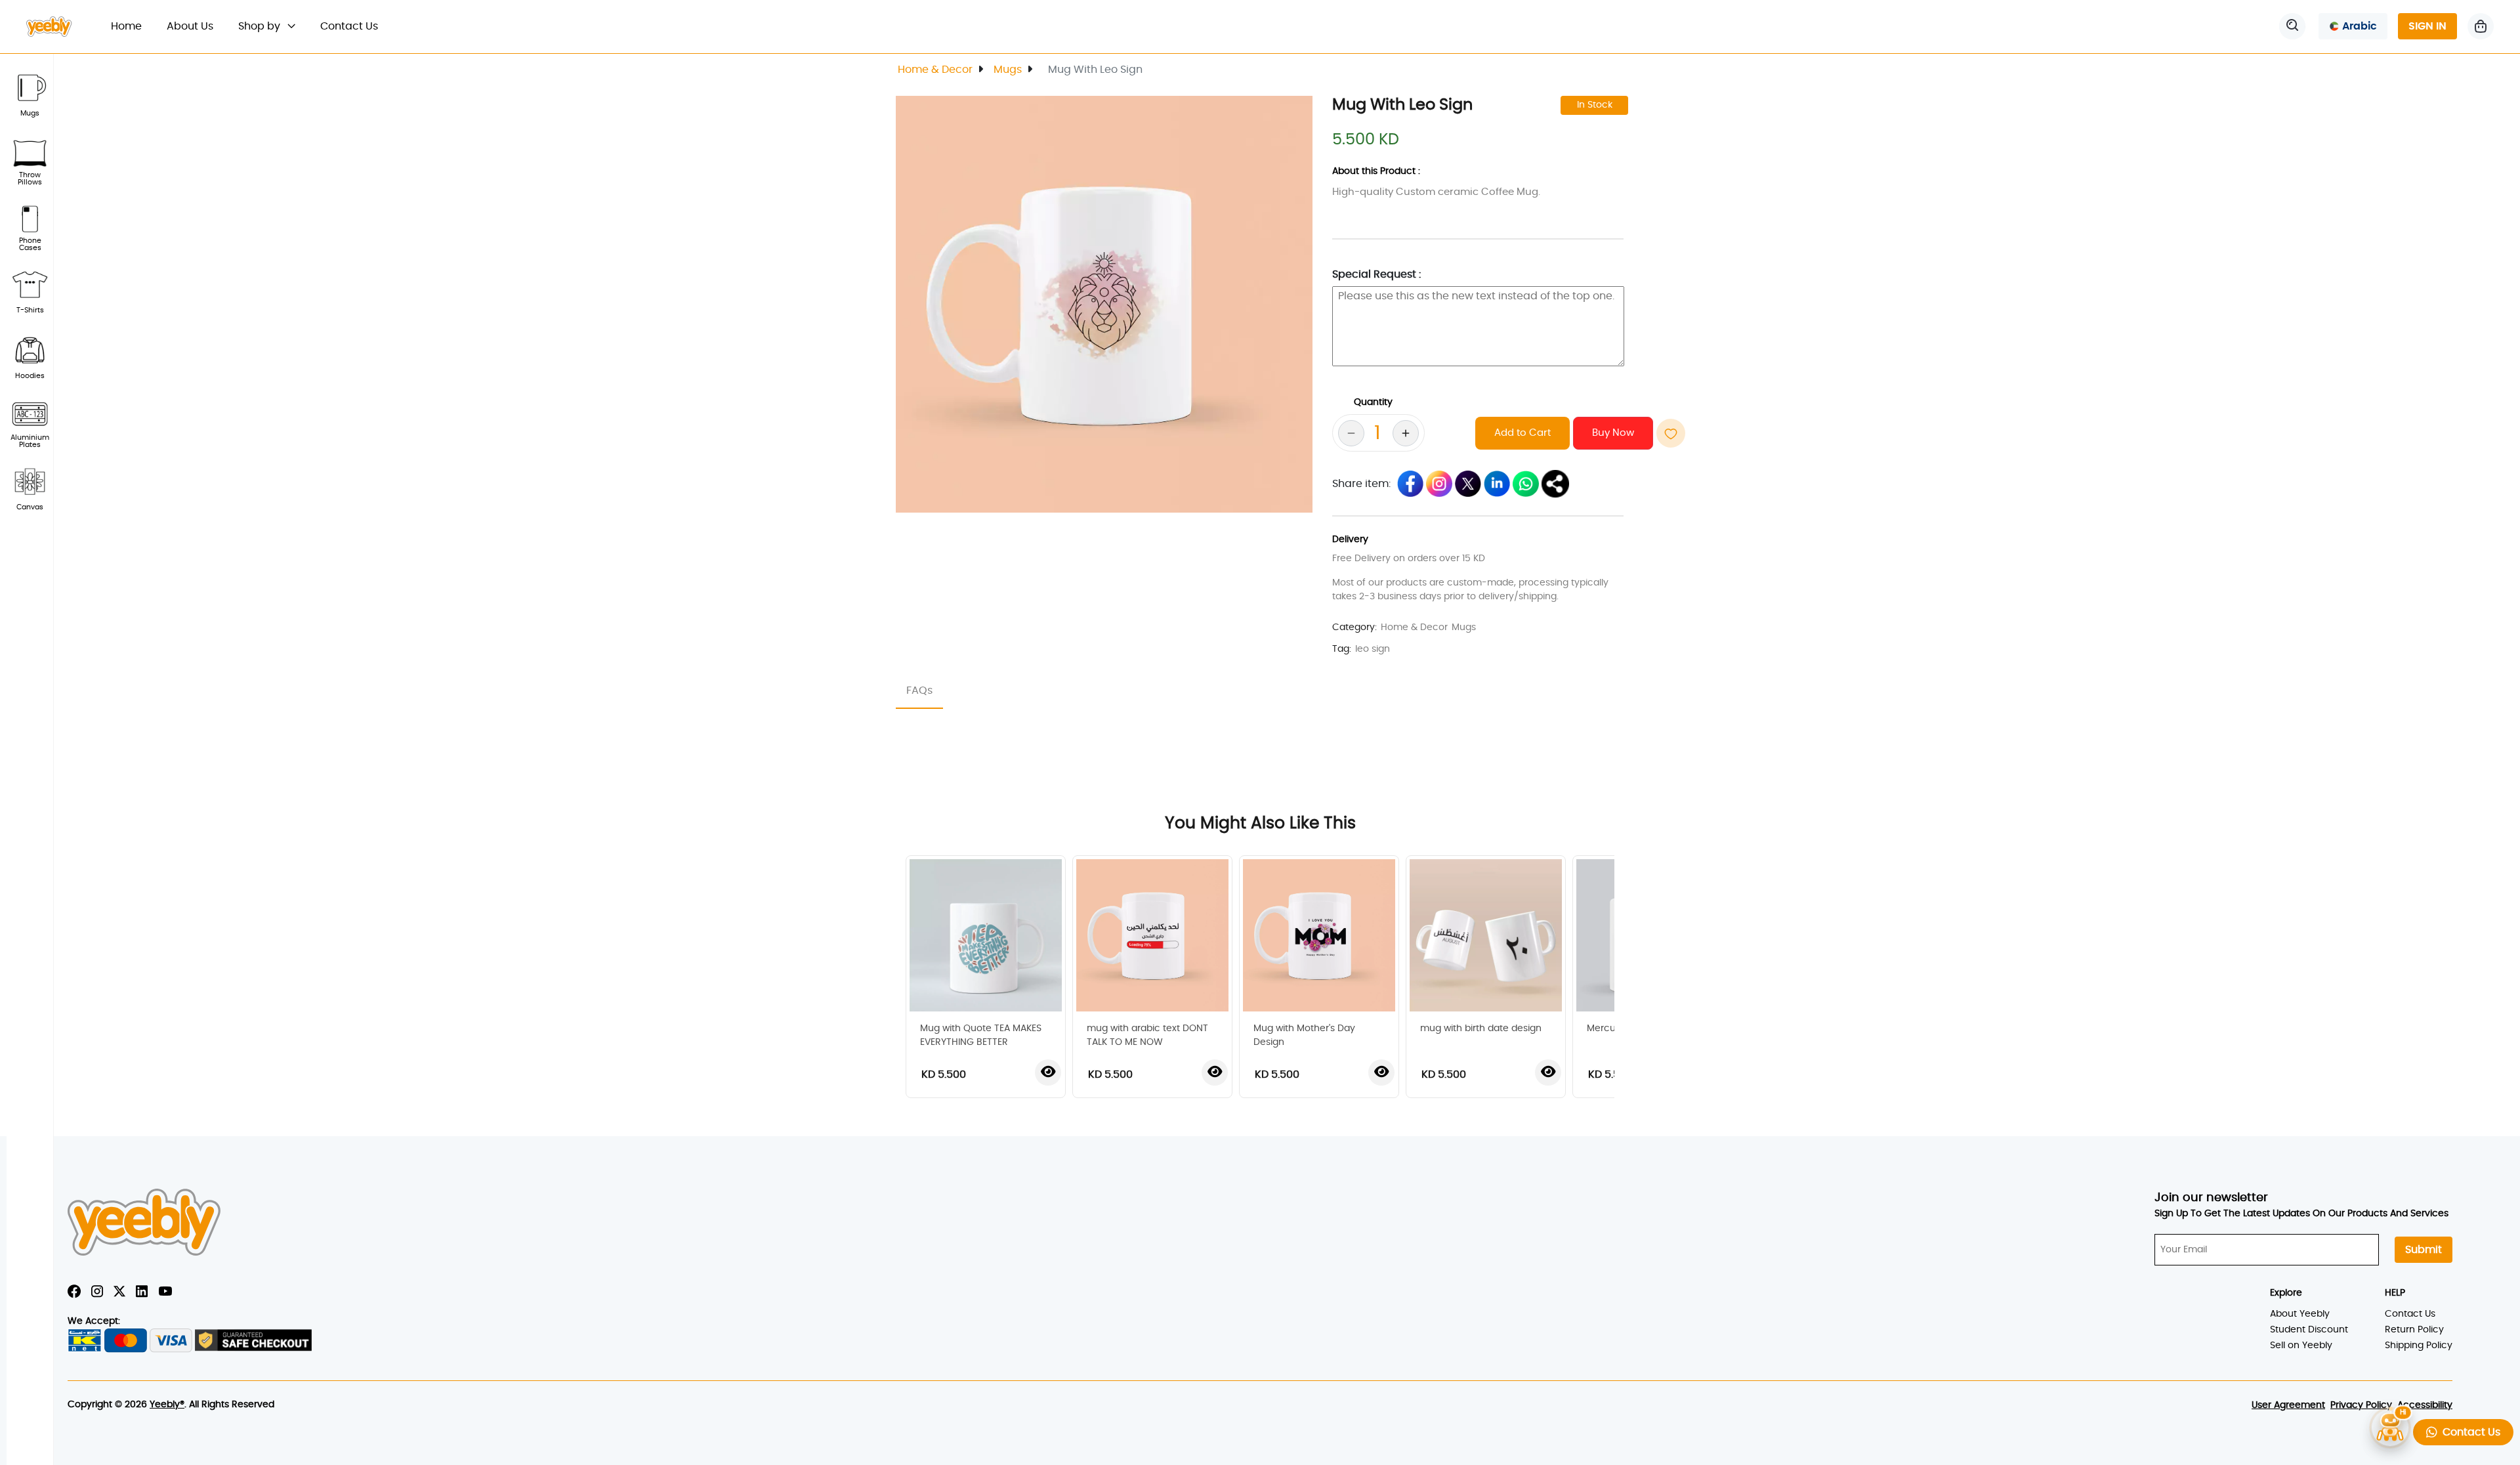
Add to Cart (1522, 433)
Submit (2424, 1250)
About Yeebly (2300, 1314)
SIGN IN (2427, 26)
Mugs (1008, 70)
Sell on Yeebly (2301, 1346)
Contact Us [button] (2469, 1432)
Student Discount (2309, 1330)
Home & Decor (935, 70)
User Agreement (2288, 1405)
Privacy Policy (2361, 1405)
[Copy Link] (1555, 484)
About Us (190, 26)
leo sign (1373, 649)
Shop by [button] (261, 26)
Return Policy (2414, 1330)
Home (133, 26)
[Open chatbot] (2390, 1430)
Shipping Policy (2419, 1346)
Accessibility (2425, 1405)
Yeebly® (167, 1405)
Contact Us (349, 26)
